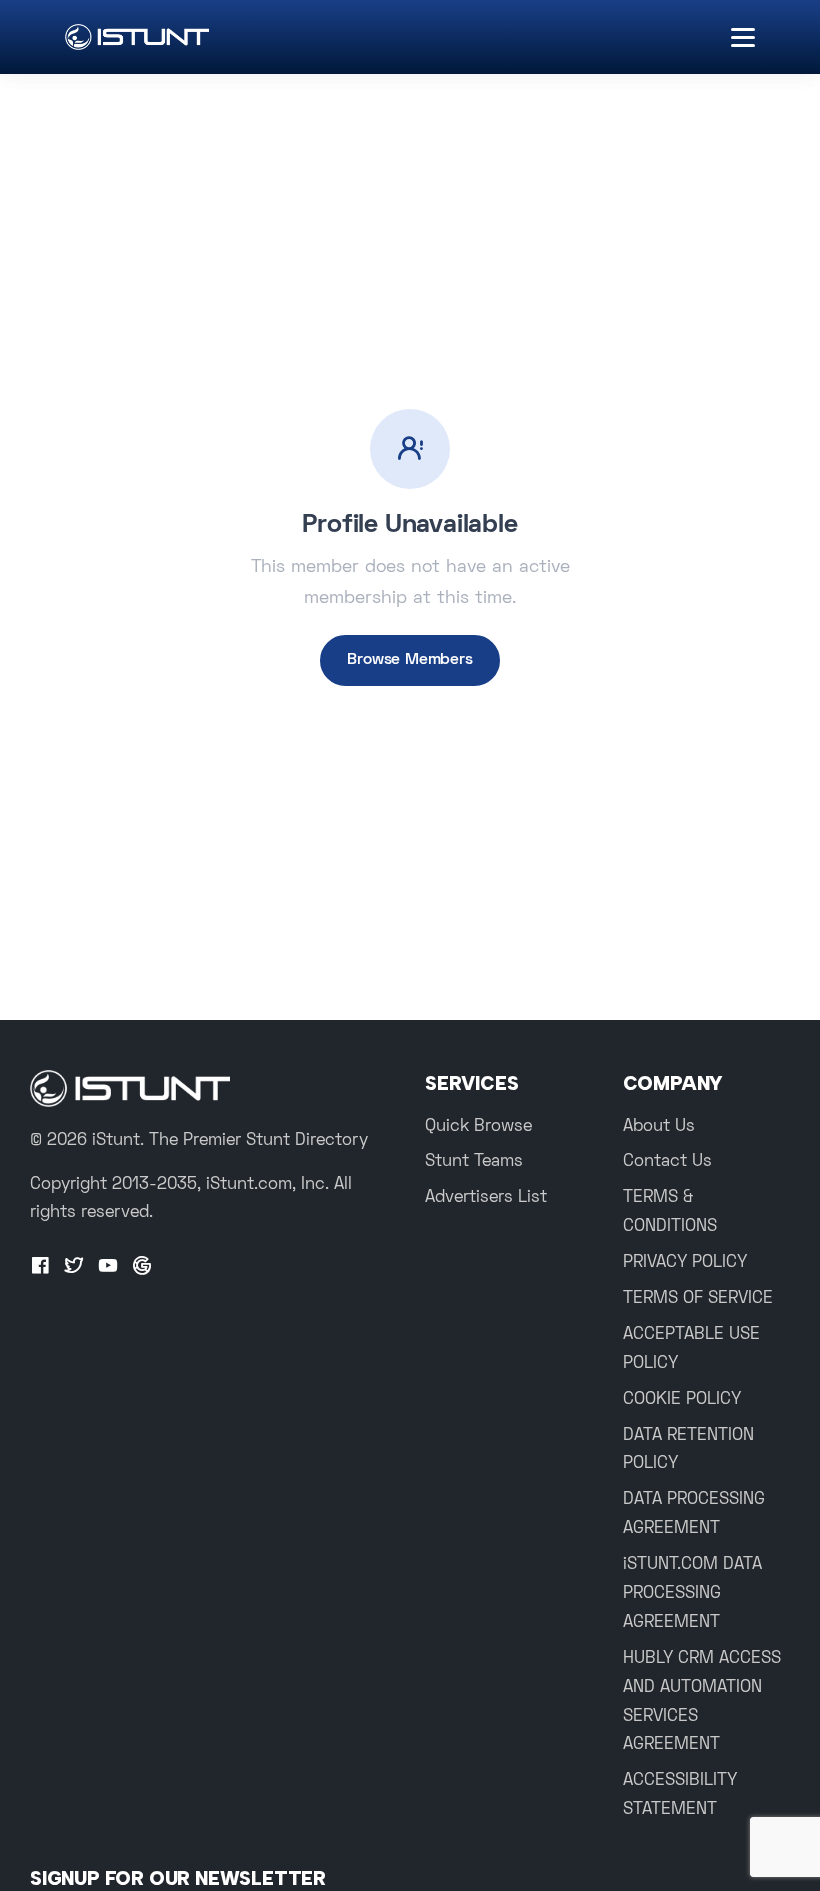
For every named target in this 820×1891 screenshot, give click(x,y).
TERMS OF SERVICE (698, 1299)
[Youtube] (108, 1267)
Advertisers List (486, 1198)
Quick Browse (478, 1127)
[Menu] (743, 37)
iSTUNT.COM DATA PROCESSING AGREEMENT (692, 1594)
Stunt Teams (474, 1162)
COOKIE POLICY (682, 1400)
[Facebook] (40, 1267)
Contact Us (667, 1162)
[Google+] (142, 1267)
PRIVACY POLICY (685, 1263)
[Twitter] (74, 1267)
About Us (659, 1127)
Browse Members (409, 660)
